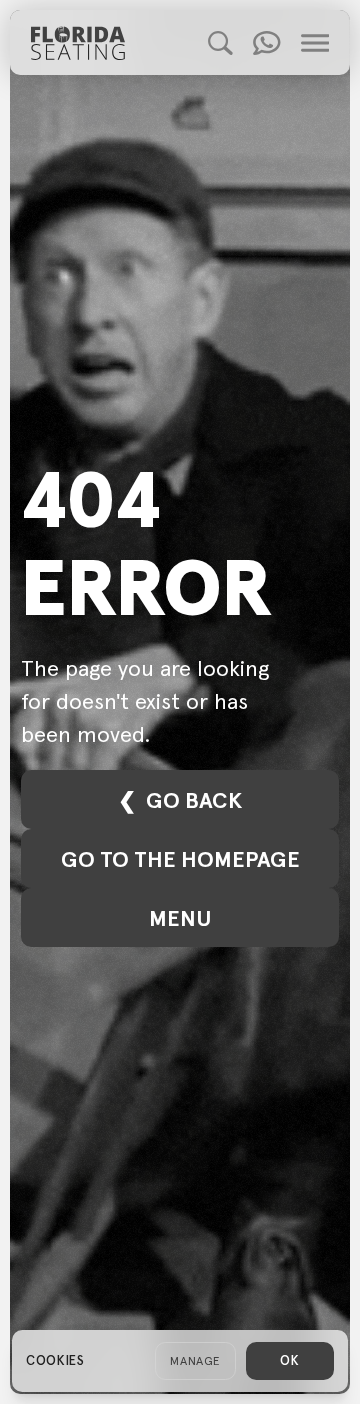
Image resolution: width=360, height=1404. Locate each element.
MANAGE (195, 1360)
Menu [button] (180, 918)
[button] (220, 43)
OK (289, 1360)
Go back (194, 800)
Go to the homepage (180, 859)
